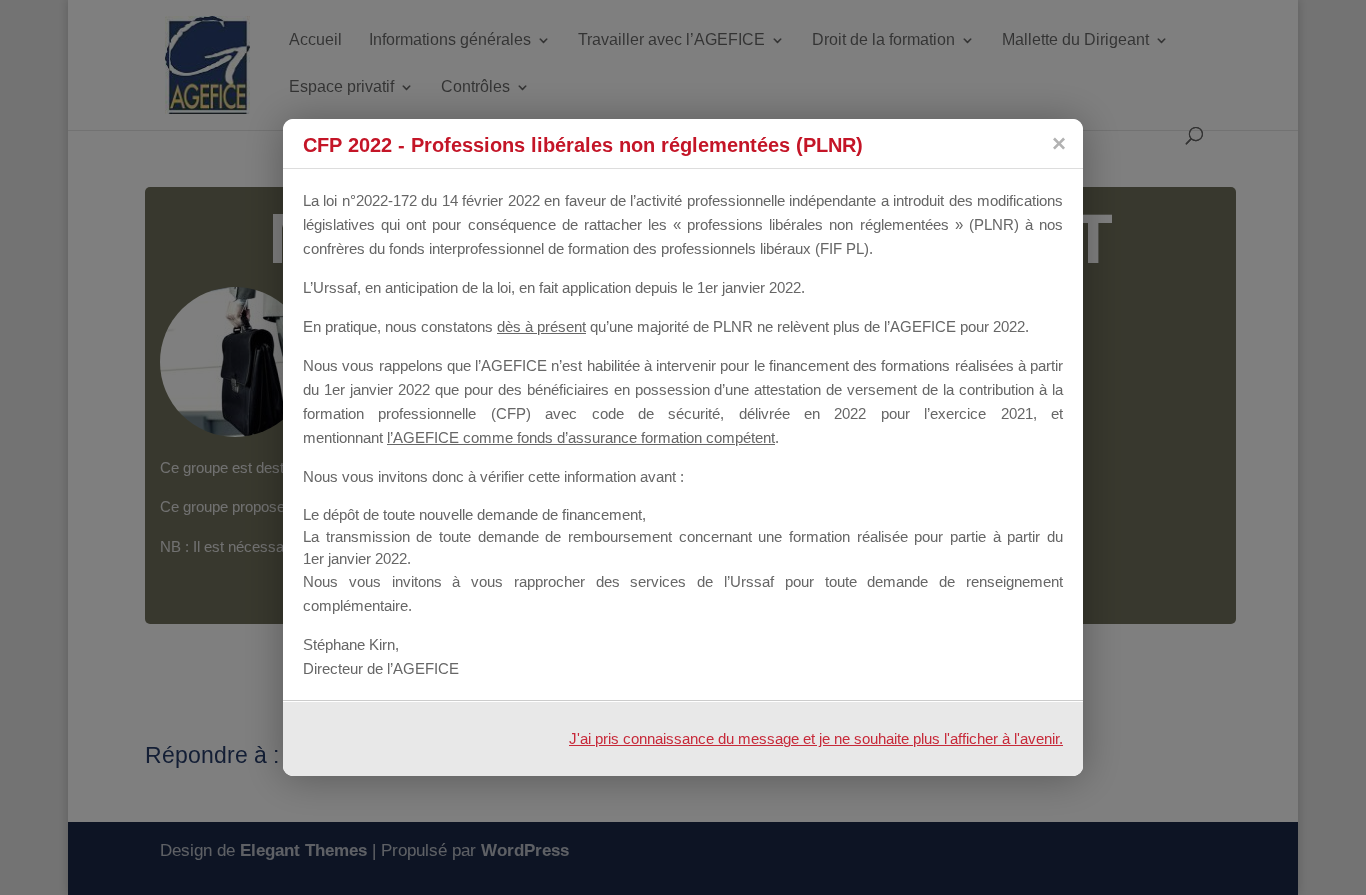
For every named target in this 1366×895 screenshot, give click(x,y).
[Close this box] (1058, 143)
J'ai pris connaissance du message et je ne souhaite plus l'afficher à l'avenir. (816, 738)
